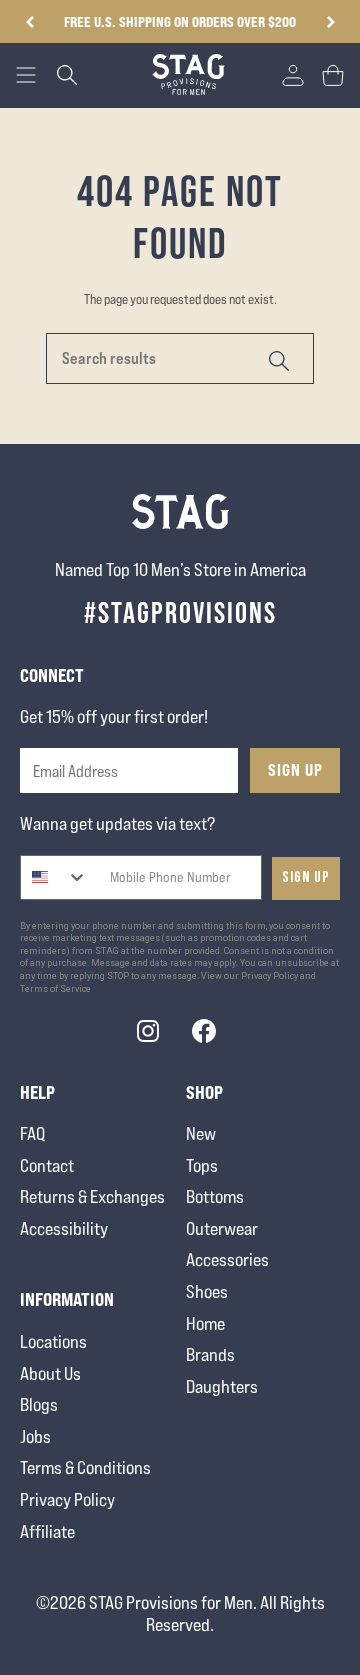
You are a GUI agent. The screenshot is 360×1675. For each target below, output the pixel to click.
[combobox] (54, 877)
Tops (202, 1165)
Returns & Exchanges (92, 1196)
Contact (47, 1165)
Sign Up (295, 770)
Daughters (222, 1386)
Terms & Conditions (85, 1467)
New (201, 1133)
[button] (330, 22)
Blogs (39, 1404)
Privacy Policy (67, 1499)
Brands (210, 1354)
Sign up (306, 877)
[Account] (293, 75)
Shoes (207, 1291)
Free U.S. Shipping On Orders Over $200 (166, 21)
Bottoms (215, 1196)
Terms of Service (55, 989)
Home (205, 1323)
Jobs (35, 1436)
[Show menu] (26, 75)
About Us (50, 1373)
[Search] (276, 358)
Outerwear (222, 1228)
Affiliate (47, 1531)
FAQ (32, 1133)
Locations (53, 1341)
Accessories (227, 1259)
